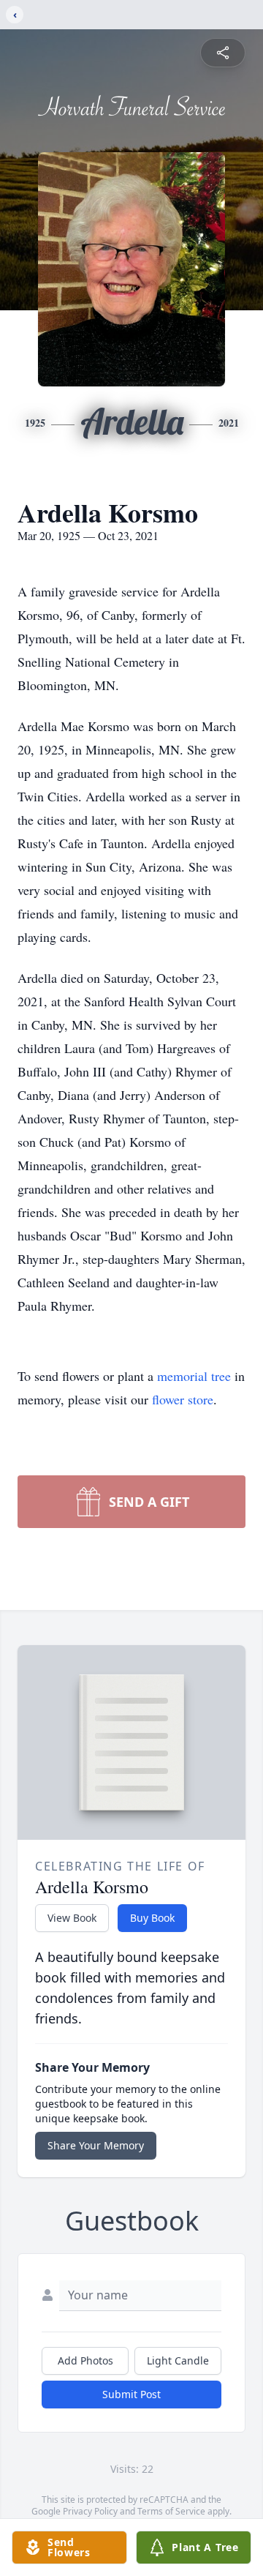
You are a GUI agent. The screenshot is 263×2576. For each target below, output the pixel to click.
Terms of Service (171, 2511)
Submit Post (131, 2394)
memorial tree (194, 1376)
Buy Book (152, 1918)
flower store (183, 1399)
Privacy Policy (90, 2511)
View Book (72, 1918)
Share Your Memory (96, 2145)
